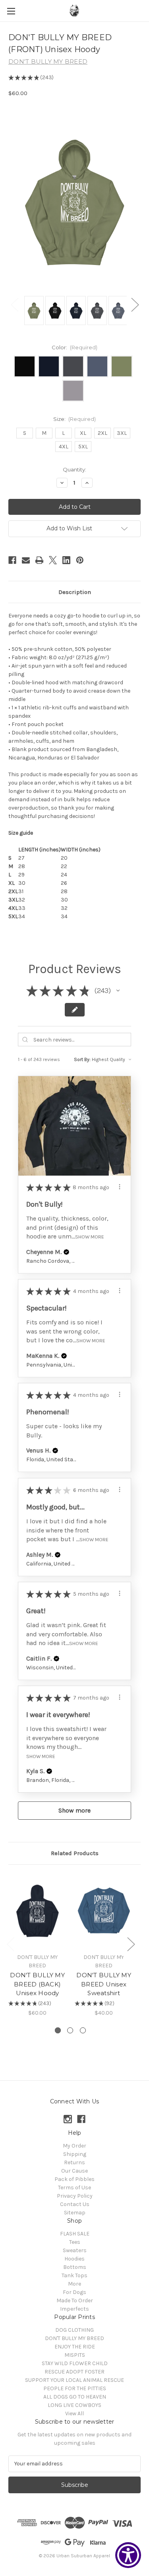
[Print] (39, 560)
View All (74, 2413)
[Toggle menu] (11, 11)
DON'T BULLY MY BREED (74, 2338)
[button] (118, 991)
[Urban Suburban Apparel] (75, 11)
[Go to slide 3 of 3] (83, 2030)
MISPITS (75, 2355)
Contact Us (75, 2204)
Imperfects (74, 2309)
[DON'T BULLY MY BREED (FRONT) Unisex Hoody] (55, 311)
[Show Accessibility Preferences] (128, 2555)
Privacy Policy (75, 2196)
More (74, 2284)
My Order (74, 2146)
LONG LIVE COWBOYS (74, 2405)
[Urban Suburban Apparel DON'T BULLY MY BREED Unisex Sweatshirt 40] (104, 1911)
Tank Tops (74, 2275)
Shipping (75, 2154)
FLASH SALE (75, 2234)
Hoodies (74, 2259)
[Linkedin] (66, 560)
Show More (90, 1237)
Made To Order (75, 2300)
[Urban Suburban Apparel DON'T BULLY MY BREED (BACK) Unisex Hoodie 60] (37, 1911)
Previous (14, 305)
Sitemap (75, 2213)
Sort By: (82, 1059)
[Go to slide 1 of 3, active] (58, 2030)
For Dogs (74, 2292)
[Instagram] (68, 2119)
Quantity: (74, 469)
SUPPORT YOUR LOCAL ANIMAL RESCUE (74, 2380)
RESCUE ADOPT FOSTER (74, 2372)
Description (75, 592)
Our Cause (74, 2171)
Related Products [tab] (75, 1853)
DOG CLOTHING (74, 2330)
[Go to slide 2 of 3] (70, 2030)
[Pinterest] (80, 560)
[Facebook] (12, 560)
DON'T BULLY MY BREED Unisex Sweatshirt (104, 1984)
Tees (75, 2242)
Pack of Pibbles (74, 2179)
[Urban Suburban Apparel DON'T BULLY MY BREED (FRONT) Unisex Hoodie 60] (34, 311)
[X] (53, 560)
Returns (74, 2162)
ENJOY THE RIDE (75, 2347)
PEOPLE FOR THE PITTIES (75, 2388)
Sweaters (75, 2250)
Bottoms (75, 2267)
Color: (75, 347)
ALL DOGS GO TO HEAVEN (75, 2397)
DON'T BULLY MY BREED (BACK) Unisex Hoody (37, 1984)
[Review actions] (120, 1187)
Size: (75, 419)
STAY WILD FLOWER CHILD (75, 2363)
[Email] (26, 560)
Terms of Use (74, 2188)
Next (135, 305)
